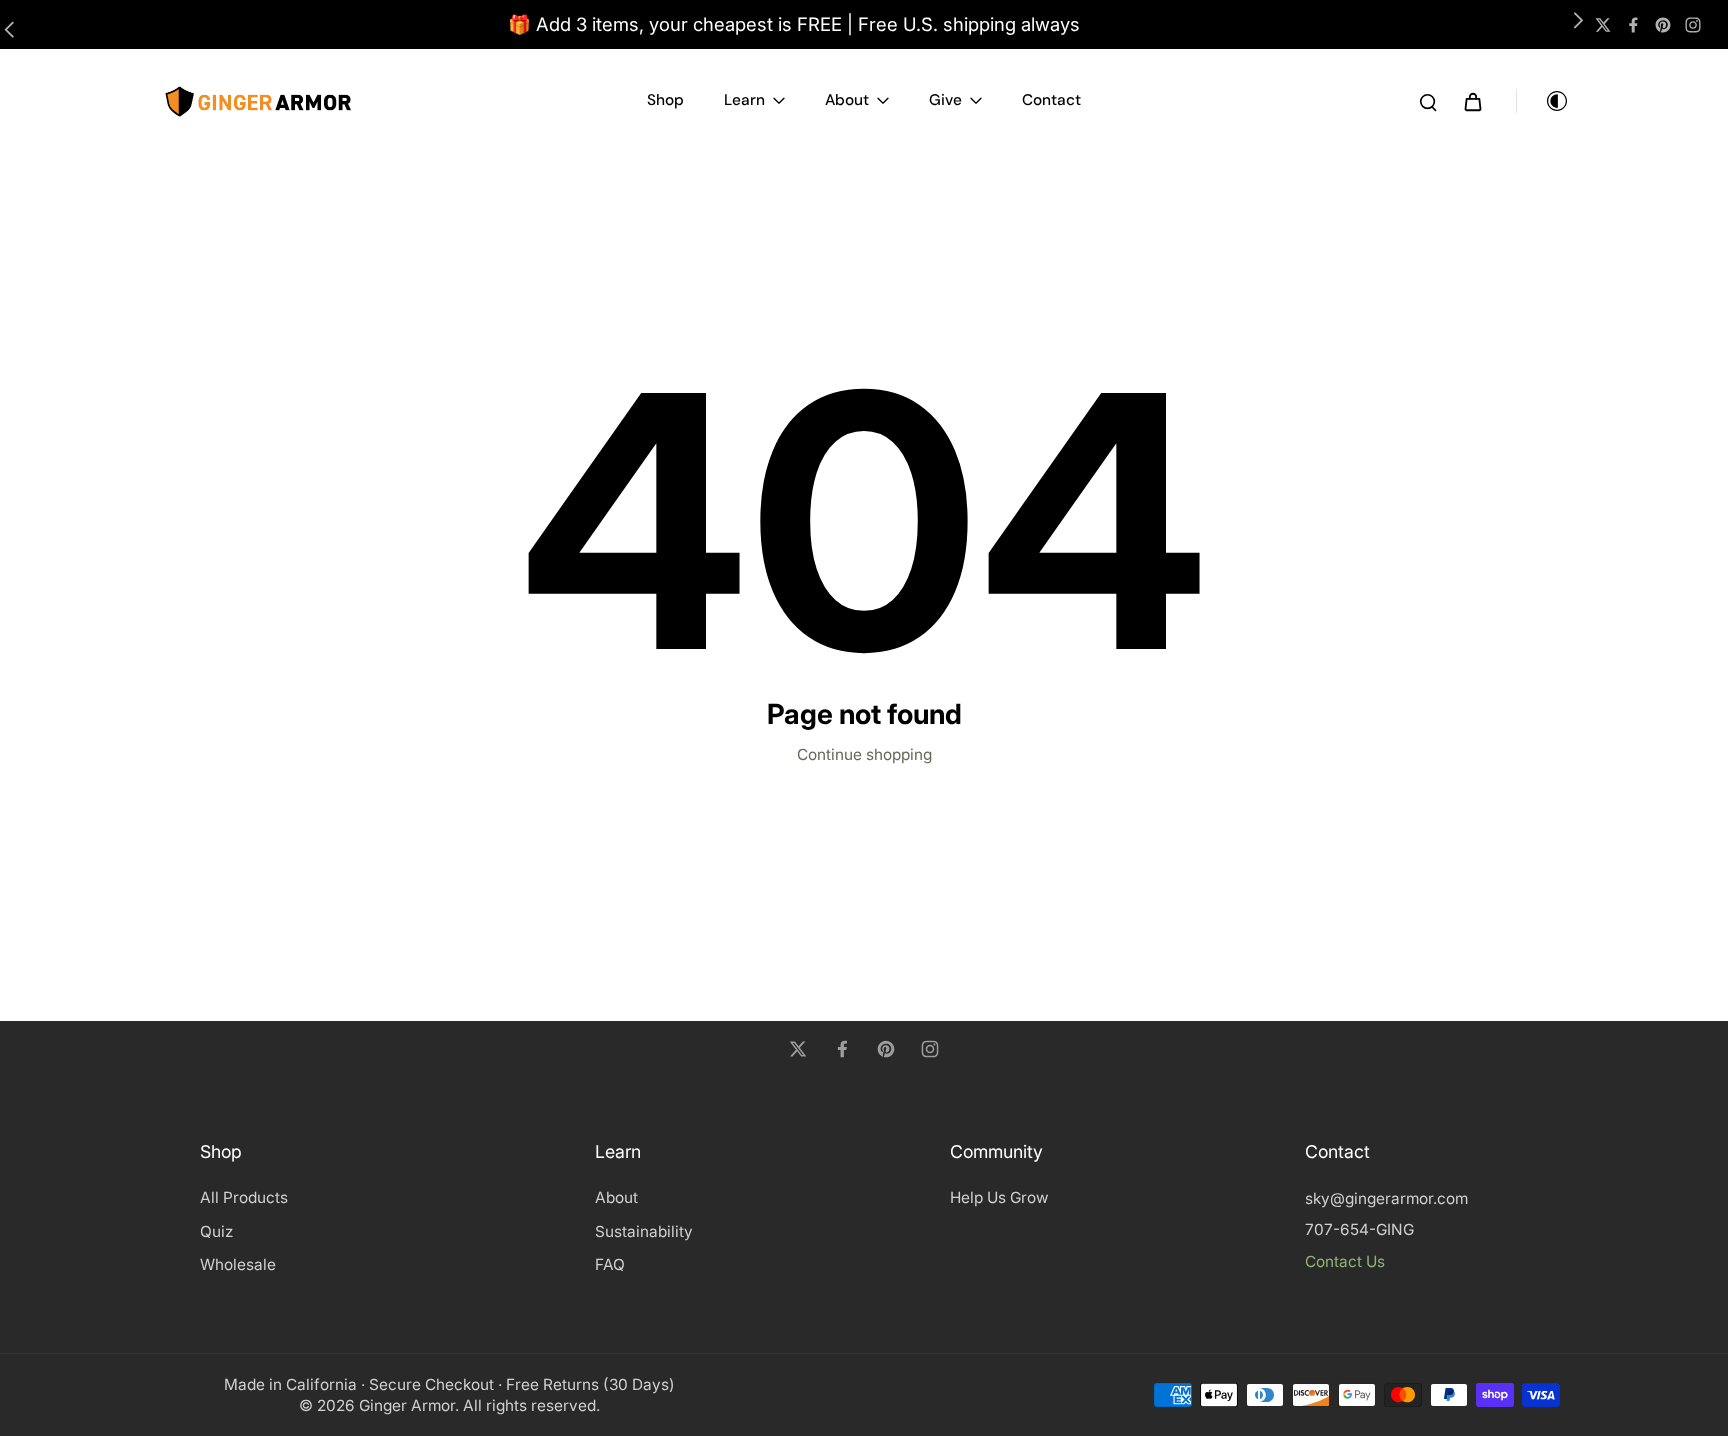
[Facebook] (1633, 25)
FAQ (610, 1264)
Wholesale (238, 1264)
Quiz (216, 1231)
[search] (1428, 101)
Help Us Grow (999, 1197)
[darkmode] (1543, 101)
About (616, 1197)
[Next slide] (1574, 25)
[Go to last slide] (14, 25)
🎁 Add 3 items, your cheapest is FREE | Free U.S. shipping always (794, 24)
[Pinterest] (1663, 25)
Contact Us (1345, 1261)
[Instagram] (1693, 25)
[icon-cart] (1472, 101)
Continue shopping (864, 754)
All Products (244, 1197)
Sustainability (644, 1231)
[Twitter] (1603, 25)
